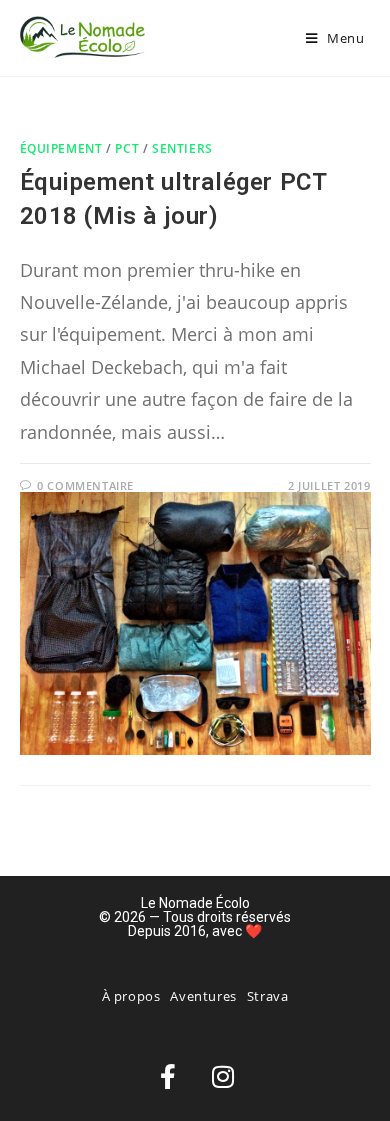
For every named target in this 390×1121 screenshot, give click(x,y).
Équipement (61, 148)
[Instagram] (223, 1076)
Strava (268, 996)
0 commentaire (85, 485)
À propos (131, 996)
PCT (127, 148)
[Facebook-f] (168, 1076)
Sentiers (182, 148)
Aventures (203, 996)
